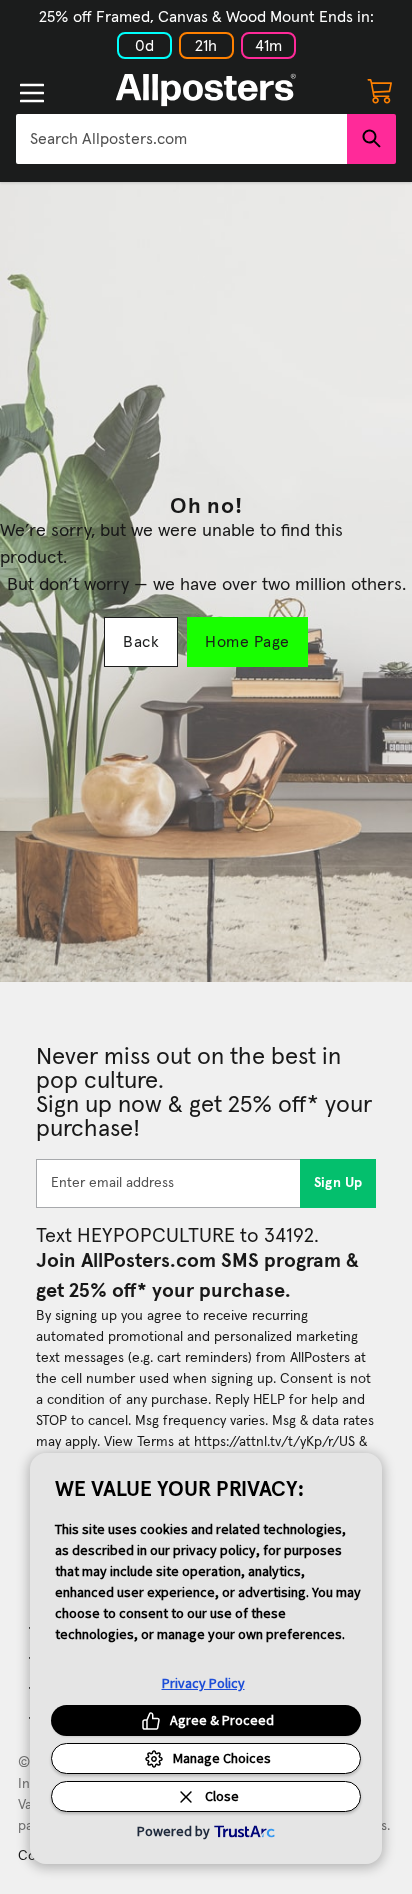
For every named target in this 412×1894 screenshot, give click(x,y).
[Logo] (206, 90)
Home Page (247, 642)
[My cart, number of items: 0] (380, 90)
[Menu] (32, 93)
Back (141, 642)
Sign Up (338, 1183)
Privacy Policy (203, 1683)
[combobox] (181, 139)
